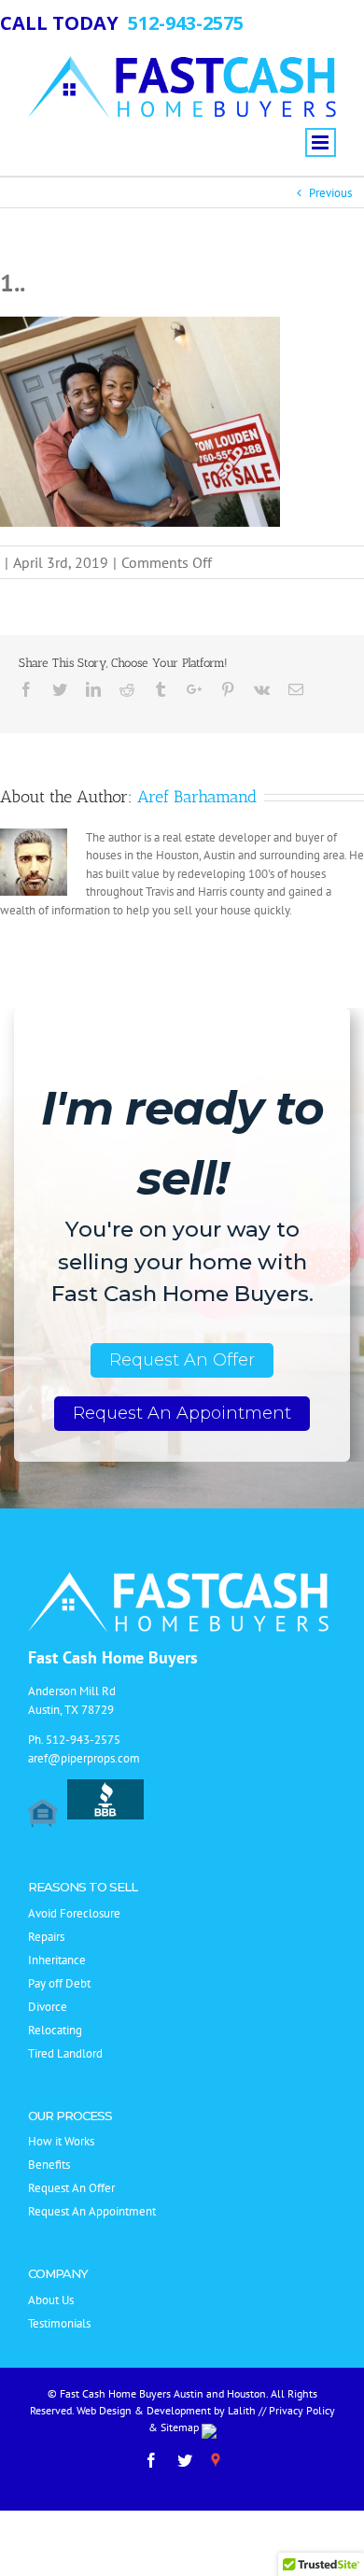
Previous (330, 193)
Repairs (46, 1937)
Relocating (55, 2030)
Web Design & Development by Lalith (166, 2410)
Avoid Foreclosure (74, 1913)
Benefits (49, 2165)
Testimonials (59, 2323)
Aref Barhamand (197, 797)
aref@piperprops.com (84, 1758)
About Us (51, 2300)
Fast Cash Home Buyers (113, 1657)
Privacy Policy (302, 2410)
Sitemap (180, 2427)
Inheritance (57, 1960)
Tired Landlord (65, 2053)
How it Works (61, 2141)
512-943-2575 (83, 1740)
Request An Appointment (182, 1413)
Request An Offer (182, 1360)
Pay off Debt (59, 1983)
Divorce (48, 2007)
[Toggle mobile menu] (321, 142)
